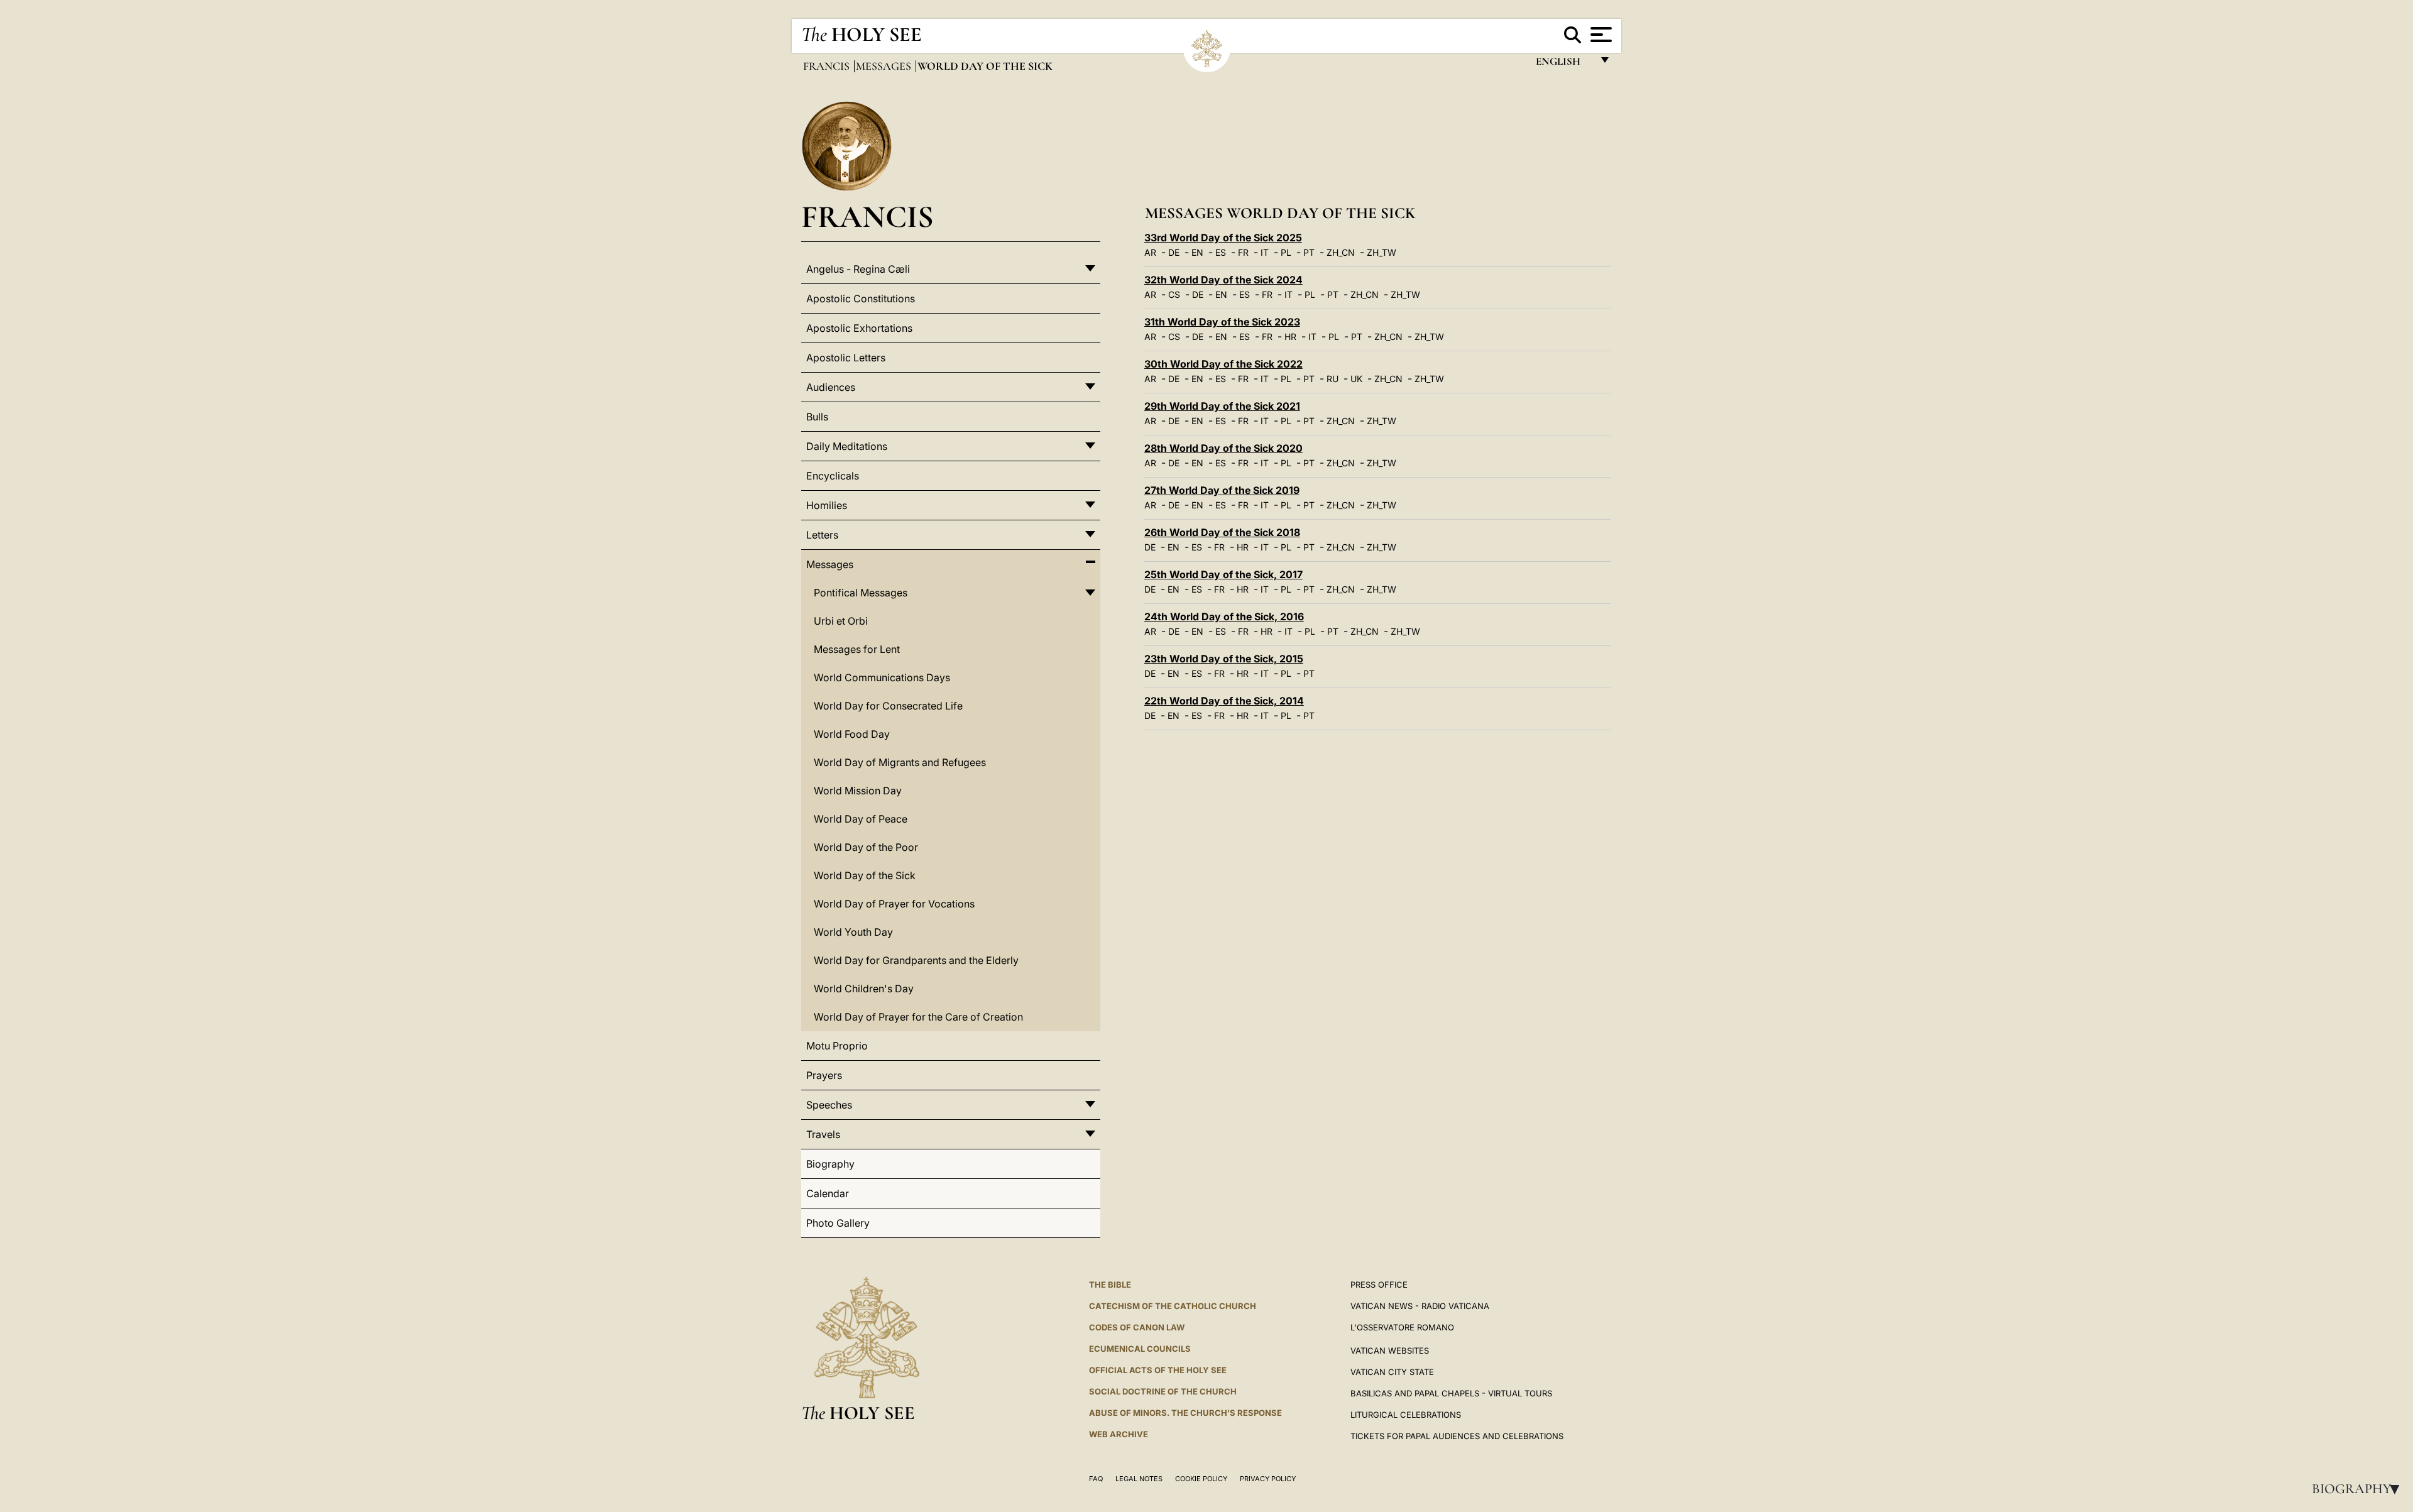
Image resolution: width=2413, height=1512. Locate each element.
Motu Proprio (837, 1046)
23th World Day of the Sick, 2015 (1224, 659)
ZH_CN (1341, 252)
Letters (822, 535)
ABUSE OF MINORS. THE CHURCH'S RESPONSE (1185, 1413)
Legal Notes (1139, 1479)
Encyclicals (833, 476)
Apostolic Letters (846, 358)
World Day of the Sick (865, 875)
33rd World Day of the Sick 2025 (1223, 238)
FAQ (1096, 1479)
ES (1221, 252)
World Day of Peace (861, 819)
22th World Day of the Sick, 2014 (1224, 701)
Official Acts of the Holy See (1158, 1370)
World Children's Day (864, 989)
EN (1197, 252)
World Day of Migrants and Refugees (900, 762)
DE (1174, 252)
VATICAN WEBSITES (1390, 1350)
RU (1332, 379)
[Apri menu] (1600, 35)
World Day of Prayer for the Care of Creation (918, 1017)
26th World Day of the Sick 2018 (1222, 532)
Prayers (824, 1075)
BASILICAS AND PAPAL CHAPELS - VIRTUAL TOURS (1451, 1393)
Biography (2360, 1489)
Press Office (1379, 1285)
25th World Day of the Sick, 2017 (1223, 574)
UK (1356, 379)
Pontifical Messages (861, 593)
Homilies (827, 505)
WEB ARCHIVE (1119, 1434)
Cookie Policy (1201, 1479)
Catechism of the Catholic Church (1173, 1306)
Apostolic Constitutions (861, 299)
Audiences (831, 387)
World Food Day (852, 734)
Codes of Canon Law (1137, 1327)
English (1564, 64)
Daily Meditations (847, 446)
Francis (828, 66)
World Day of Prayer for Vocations (894, 904)
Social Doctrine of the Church (1163, 1391)
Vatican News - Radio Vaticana (1420, 1306)
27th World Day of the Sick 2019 (1222, 490)
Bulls (817, 417)
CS (1174, 294)
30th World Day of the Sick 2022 (1223, 364)
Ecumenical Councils (1140, 1349)
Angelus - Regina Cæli (858, 269)
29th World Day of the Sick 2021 (1222, 406)
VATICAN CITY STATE (1392, 1372)
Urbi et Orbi (841, 621)
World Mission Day (858, 791)
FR (1243, 252)
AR (1150, 252)
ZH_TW (1382, 252)
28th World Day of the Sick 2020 (1223, 448)
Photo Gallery (838, 1223)
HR (1290, 337)
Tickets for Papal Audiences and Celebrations (1457, 1436)
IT (1265, 252)
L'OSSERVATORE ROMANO (1402, 1327)
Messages (885, 66)
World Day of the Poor (866, 847)
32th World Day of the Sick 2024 (1223, 280)
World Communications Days (882, 677)
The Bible (1110, 1285)
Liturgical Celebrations (1406, 1415)
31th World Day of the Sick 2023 (1222, 322)
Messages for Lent (857, 649)
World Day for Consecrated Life (888, 706)
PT (1309, 252)
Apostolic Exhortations (859, 328)
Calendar (828, 1193)
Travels (823, 1134)
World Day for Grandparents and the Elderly (916, 960)
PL (1286, 252)
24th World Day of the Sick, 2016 (1224, 616)
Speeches (829, 1105)
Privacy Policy (1268, 1479)
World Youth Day (853, 932)
